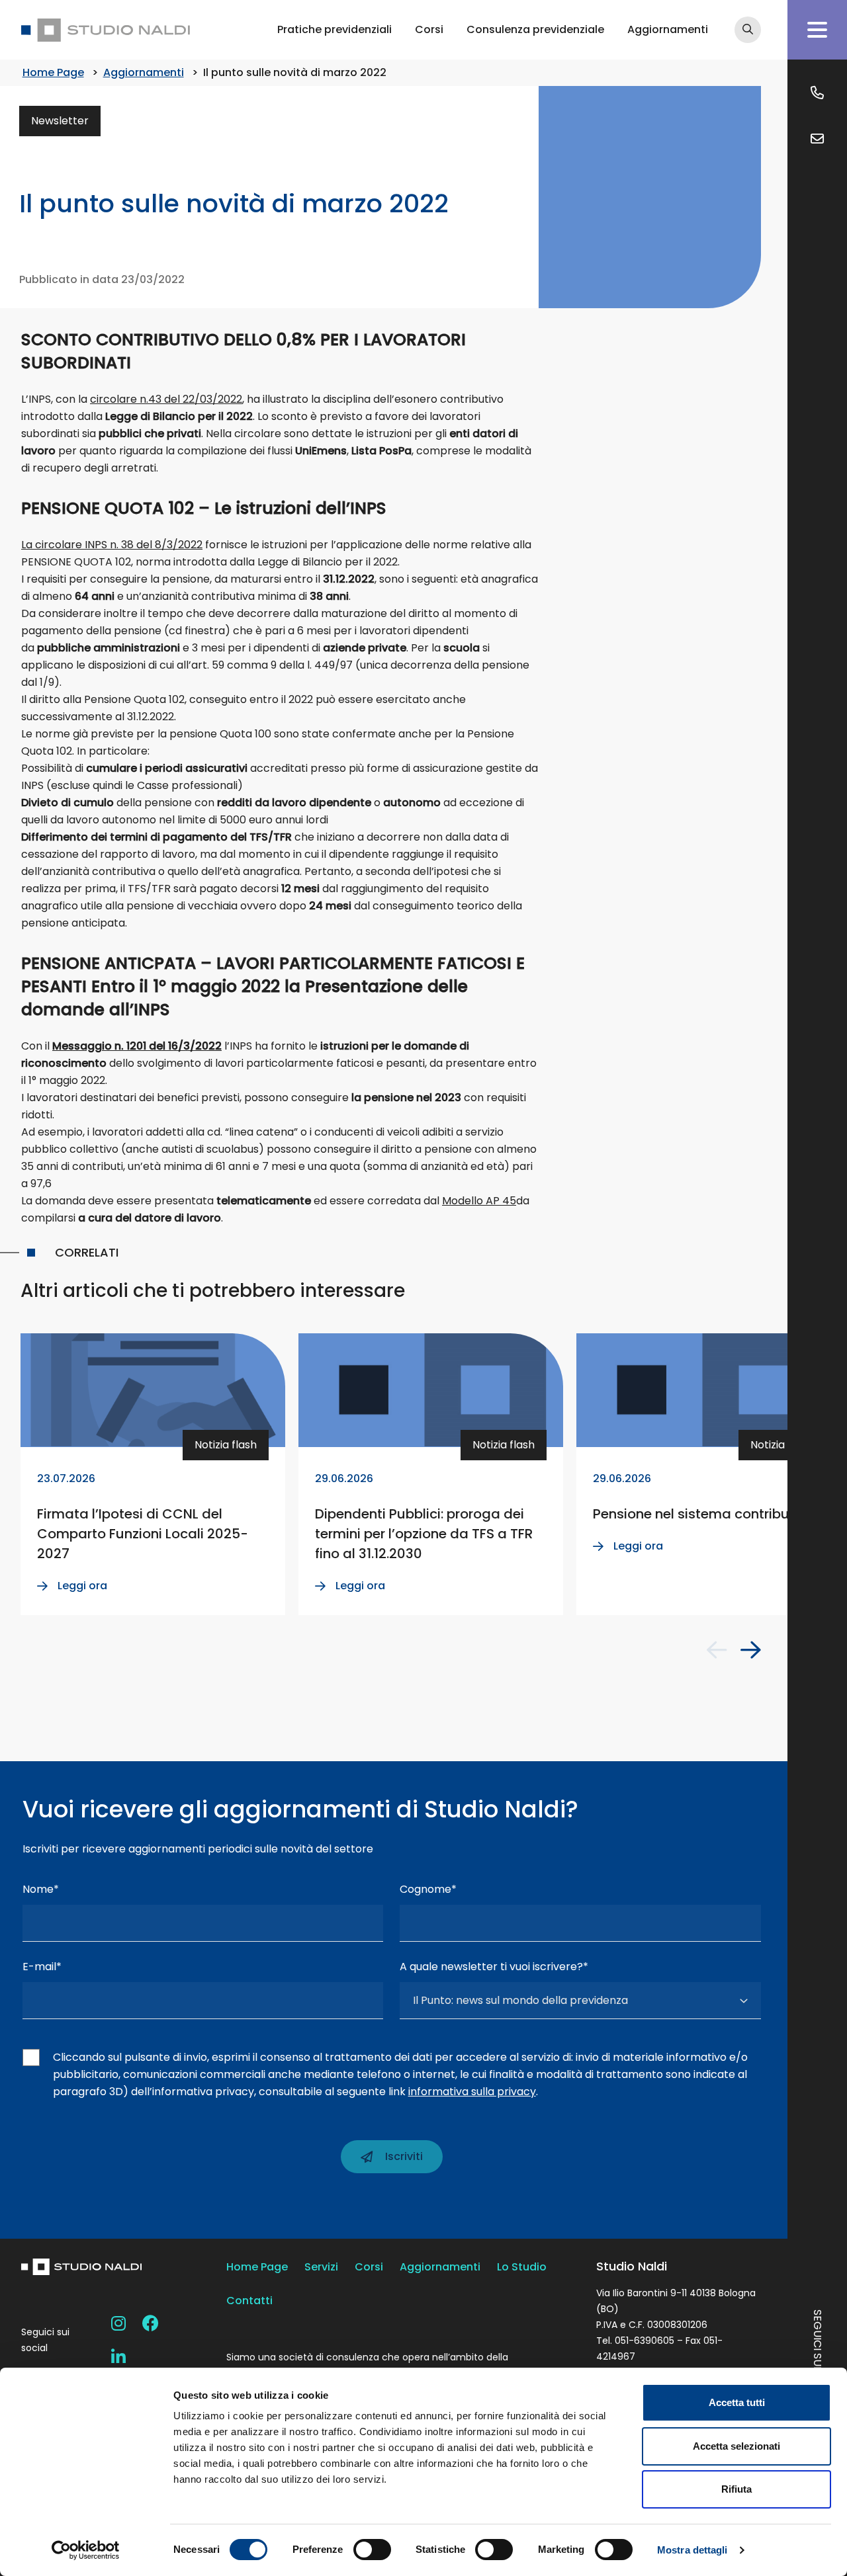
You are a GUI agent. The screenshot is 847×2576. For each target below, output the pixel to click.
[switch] (372, 2550)
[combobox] (580, 2001)
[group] (153, 1474)
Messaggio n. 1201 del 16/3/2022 (137, 1046)
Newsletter (60, 121)
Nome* (41, 1889)
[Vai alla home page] (106, 30)
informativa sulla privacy (472, 2092)
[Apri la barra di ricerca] (748, 30)
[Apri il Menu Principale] (817, 30)
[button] (717, 1650)
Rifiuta (736, 2489)
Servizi (321, 2267)
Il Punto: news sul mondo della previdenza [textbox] (520, 2000)
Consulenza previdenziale (535, 29)
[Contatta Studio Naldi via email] (817, 139)
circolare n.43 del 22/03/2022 (166, 399)
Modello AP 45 (479, 1201)
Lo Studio (522, 2267)
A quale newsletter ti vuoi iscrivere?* (494, 1967)
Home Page (53, 72)
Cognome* (428, 1889)
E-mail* (42, 1967)
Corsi (429, 29)
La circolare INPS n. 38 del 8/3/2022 (112, 545)
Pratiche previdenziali (334, 29)
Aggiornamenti (668, 29)
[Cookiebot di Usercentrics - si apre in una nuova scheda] (86, 2550)
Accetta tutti (737, 2402)
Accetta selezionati (736, 2446)
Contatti (249, 2301)
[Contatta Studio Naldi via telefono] (817, 93)
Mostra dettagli (692, 2550)
